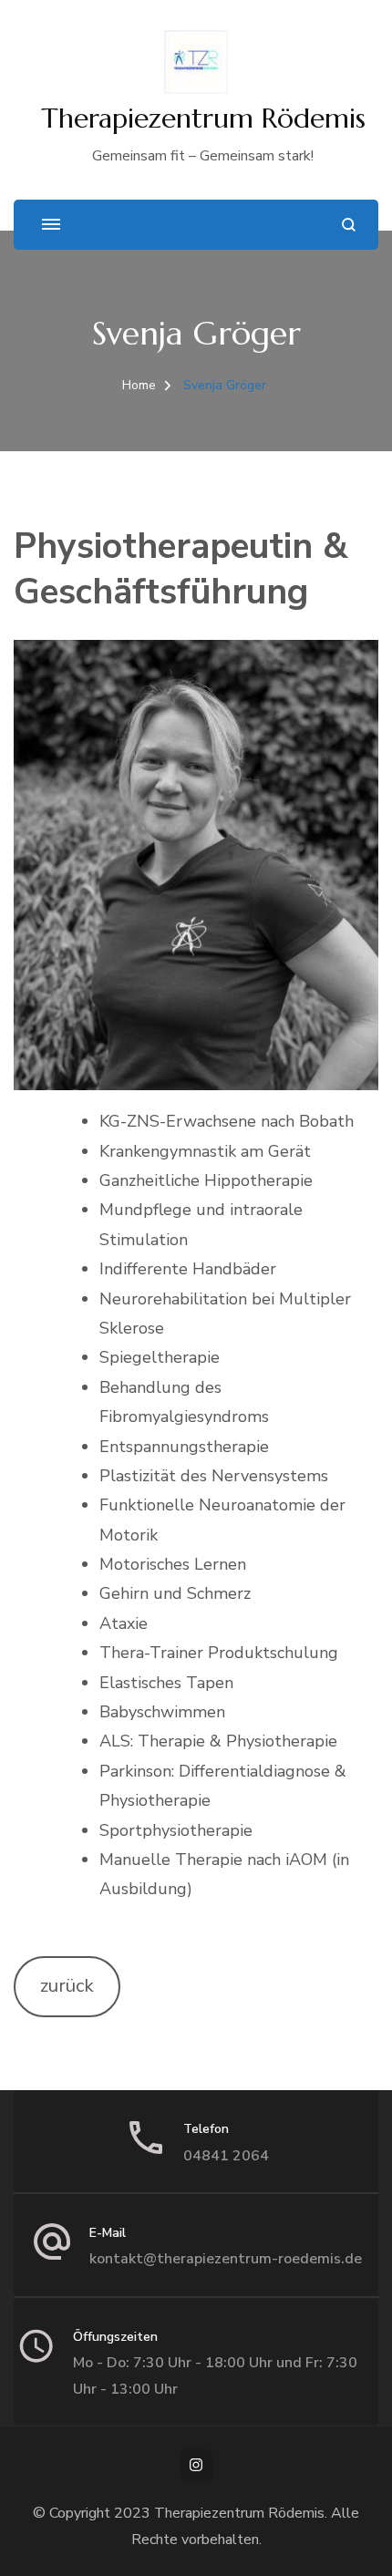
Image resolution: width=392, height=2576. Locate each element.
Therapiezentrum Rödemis (203, 118)
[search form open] (349, 225)
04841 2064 (226, 2156)
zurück (67, 1986)
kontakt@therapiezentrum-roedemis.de (226, 2259)
